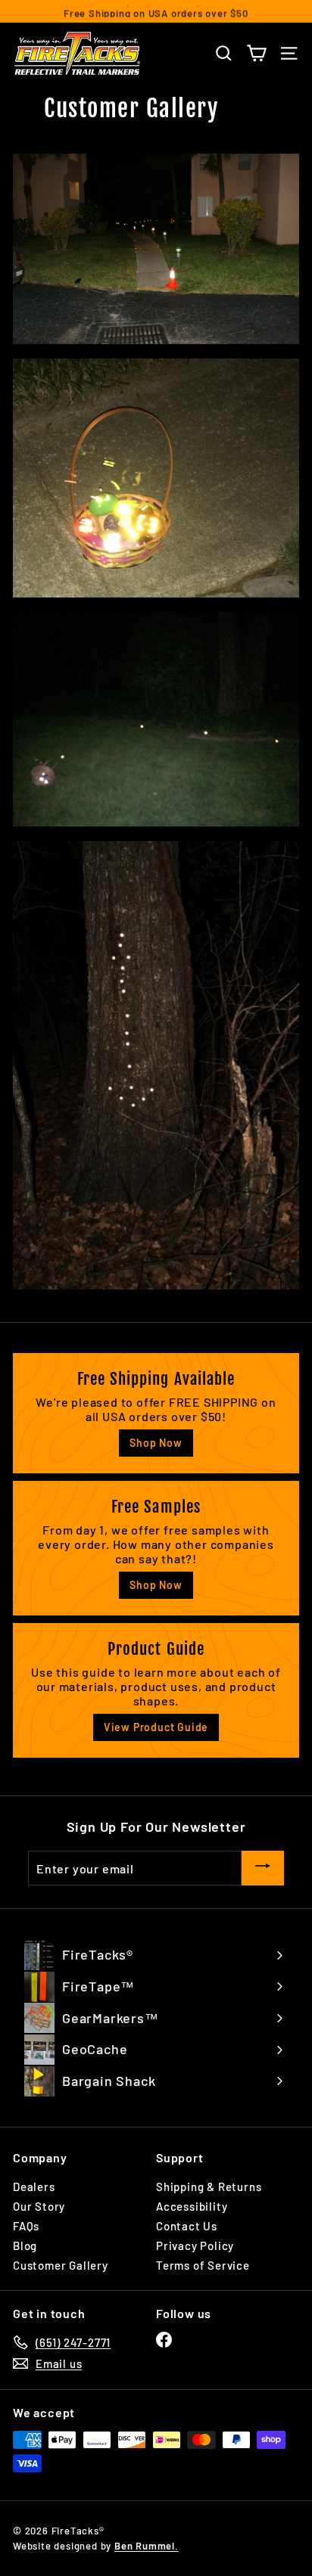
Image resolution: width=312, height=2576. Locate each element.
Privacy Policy (195, 2245)
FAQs (26, 2226)
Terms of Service (203, 2265)
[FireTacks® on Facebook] (164, 2340)
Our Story (39, 2206)
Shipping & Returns (209, 2186)
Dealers (34, 2186)
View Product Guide (156, 1727)
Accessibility (192, 2206)
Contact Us (187, 2226)
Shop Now (156, 1443)
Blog (25, 2245)
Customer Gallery (61, 2265)
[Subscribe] (263, 1868)
